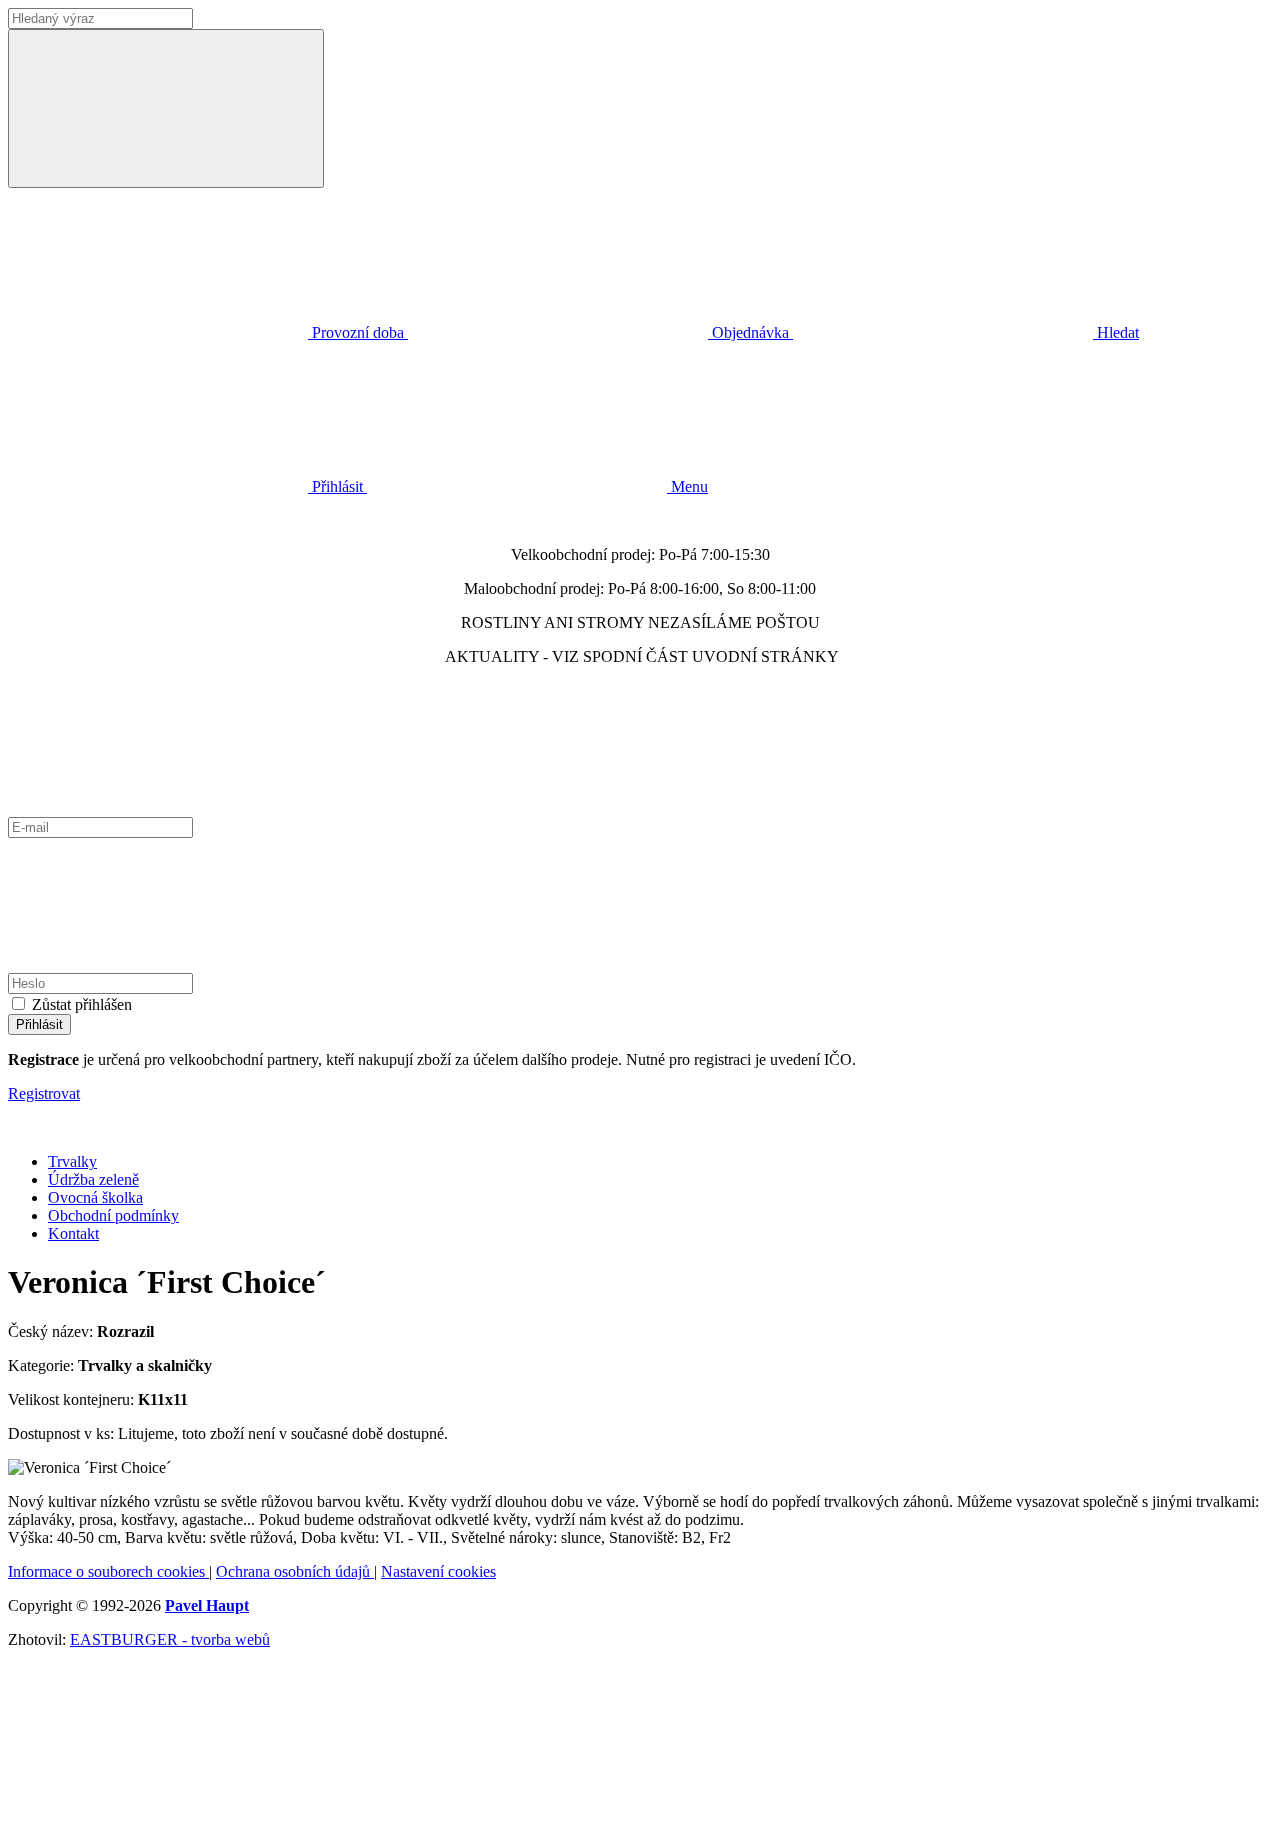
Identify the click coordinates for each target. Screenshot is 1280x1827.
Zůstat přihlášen (82, 1004)
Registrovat (44, 1093)
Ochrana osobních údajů (295, 1571)
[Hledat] (166, 108)
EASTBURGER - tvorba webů (170, 1639)
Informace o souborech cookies (108, 1571)
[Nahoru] (158, 1809)
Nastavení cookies (438, 1571)
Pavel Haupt (207, 1605)
